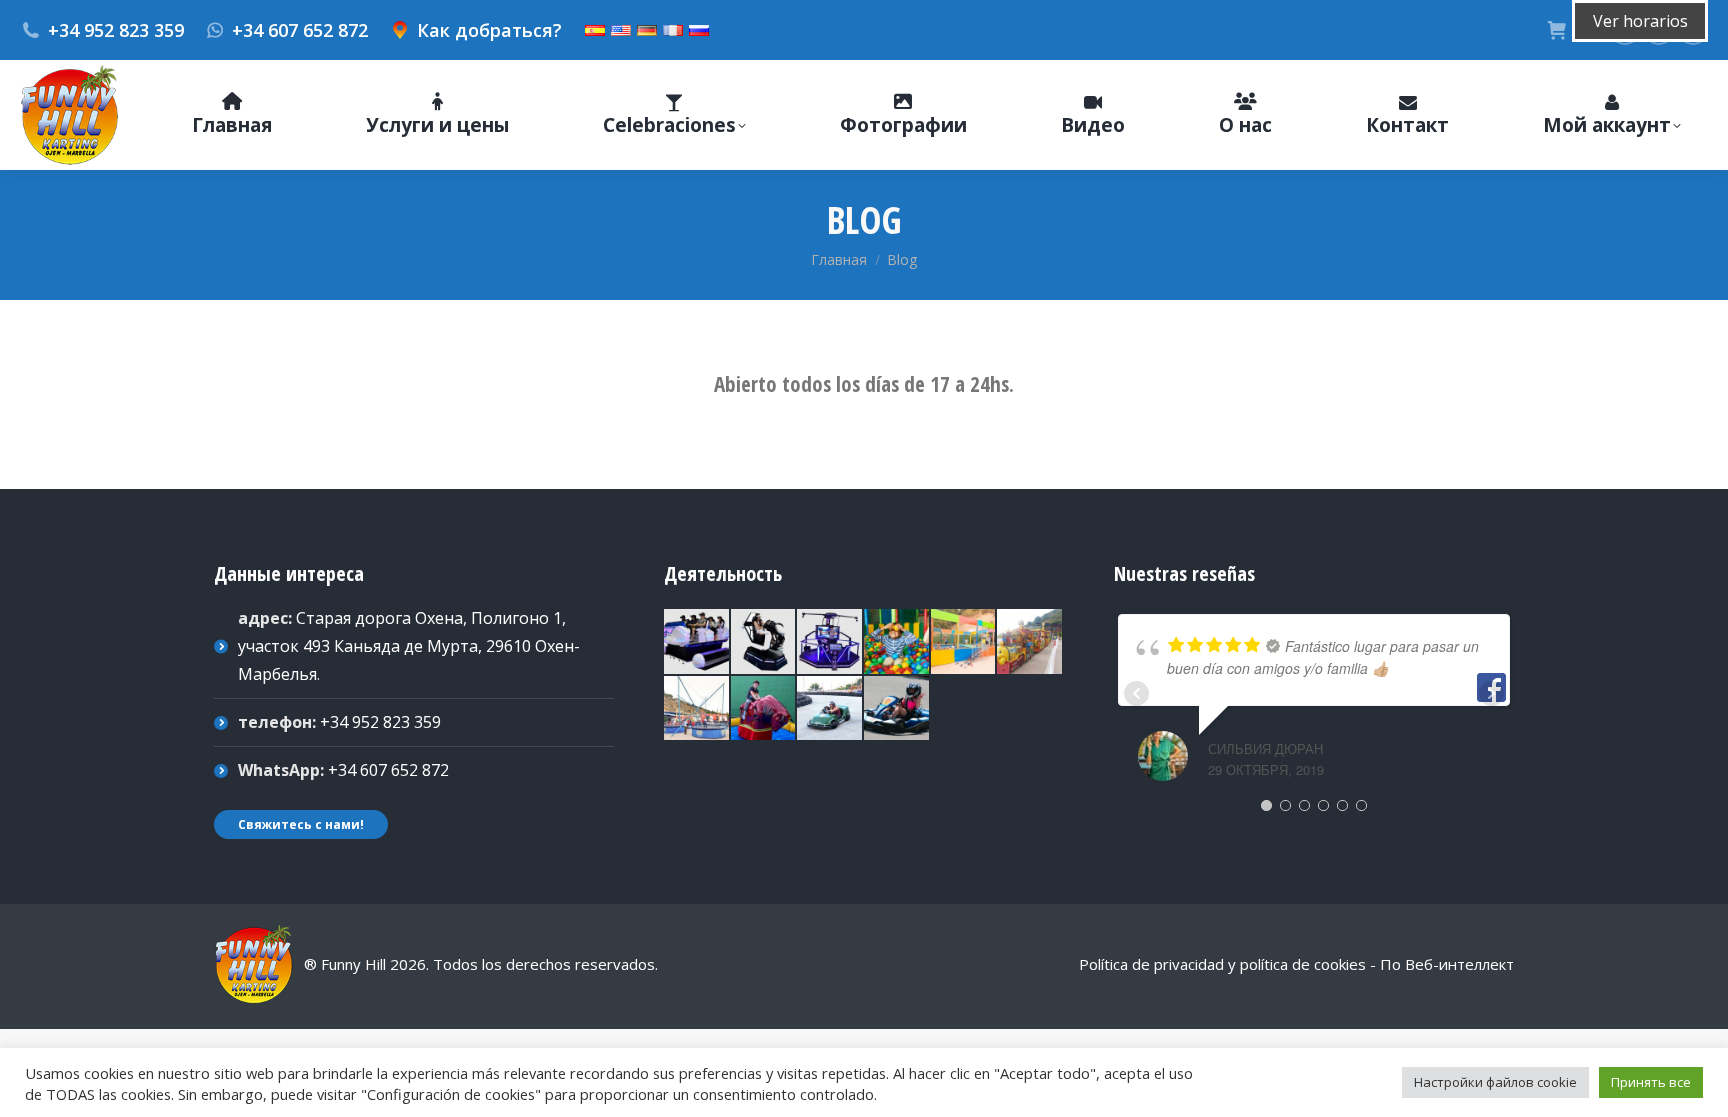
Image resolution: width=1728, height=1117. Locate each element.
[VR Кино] (697, 642)
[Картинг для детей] (897, 709)
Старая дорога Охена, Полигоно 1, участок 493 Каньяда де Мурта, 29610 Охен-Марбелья (409, 646)
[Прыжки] (697, 709)
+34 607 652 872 (300, 30)
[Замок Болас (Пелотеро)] (897, 642)
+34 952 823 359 (116, 30)
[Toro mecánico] (764, 709)
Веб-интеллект (1459, 964)
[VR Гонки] (764, 642)
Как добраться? (489, 30)
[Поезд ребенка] (1030, 642)
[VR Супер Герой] (830, 642)
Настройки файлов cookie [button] (1495, 1082)
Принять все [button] (1651, 1082)
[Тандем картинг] (830, 709)
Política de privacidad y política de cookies (1222, 964)
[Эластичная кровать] (964, 642)
